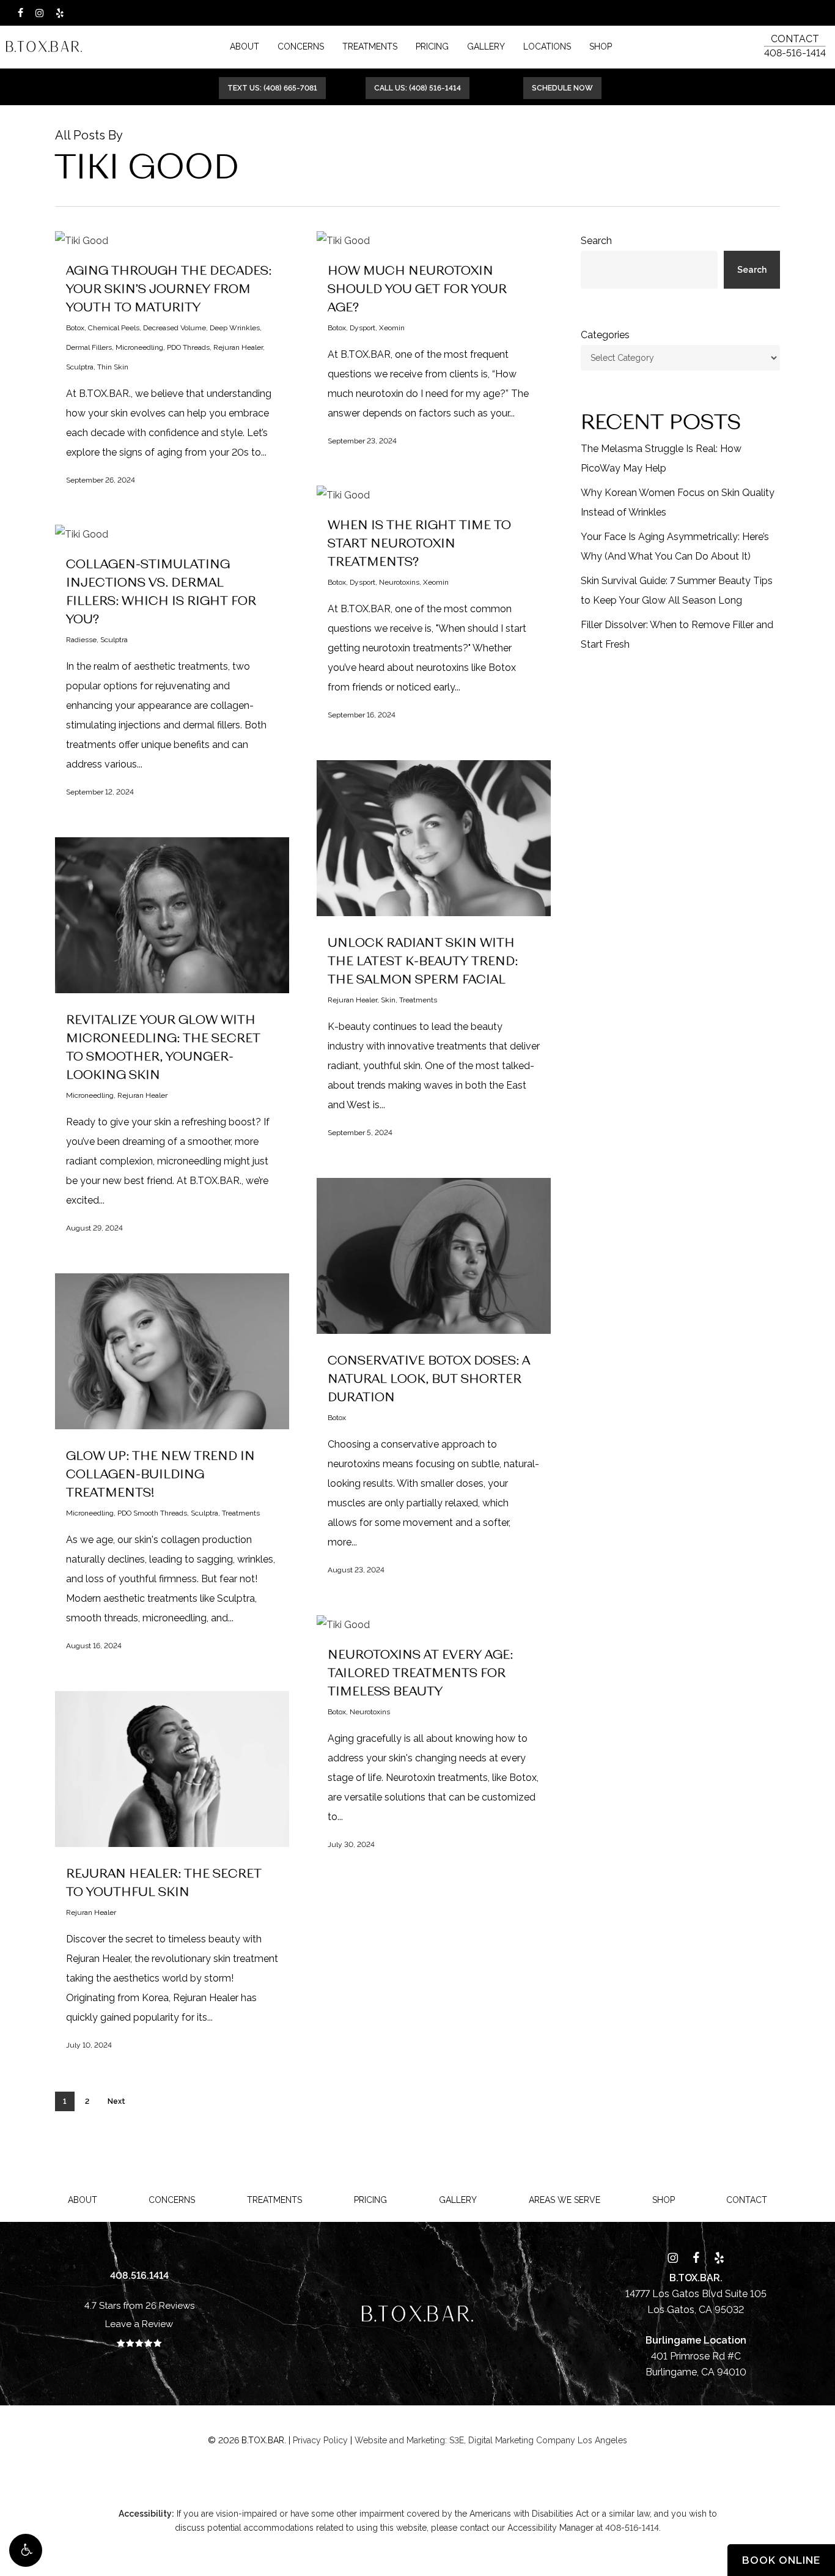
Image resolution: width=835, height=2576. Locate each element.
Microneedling (139, 347)
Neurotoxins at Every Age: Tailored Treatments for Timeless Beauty (420, 1672)
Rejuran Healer (238, 347)
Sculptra (80, 367)
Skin (388, 1000)
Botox (75, 328)
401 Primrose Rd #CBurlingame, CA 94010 (696, 2356)
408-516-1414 (795, 53)
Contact (747, 2200)
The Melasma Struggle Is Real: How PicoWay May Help (661, 458)
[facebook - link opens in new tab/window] (20, 13)
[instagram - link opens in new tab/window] (39, 13)
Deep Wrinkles (235, 328)
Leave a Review (139, 2324)
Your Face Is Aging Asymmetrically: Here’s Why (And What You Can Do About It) (675, 546)
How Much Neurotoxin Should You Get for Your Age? (417, 288)
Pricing (370, 2200)
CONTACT (795, 39)
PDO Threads (188, 347)
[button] (26, 2550)
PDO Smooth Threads (152, 1513)
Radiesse (81, 640)
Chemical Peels (114, 328)
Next (116, 2101)
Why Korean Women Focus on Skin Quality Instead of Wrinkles (678, 502)
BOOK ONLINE (781, 2560)
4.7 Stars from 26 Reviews (139, 2306)
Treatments (418, 1000)
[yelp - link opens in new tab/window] (60, 13)
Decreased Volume (175, 328)
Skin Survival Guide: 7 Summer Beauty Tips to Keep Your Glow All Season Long (677, 590)
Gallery (458, 2200)
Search (596, 241)
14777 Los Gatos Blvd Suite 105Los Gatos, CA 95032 (696, 2294)
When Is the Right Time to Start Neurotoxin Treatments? (419, 542)
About (83, 2200)
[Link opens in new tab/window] (673, 2257)
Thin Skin (113, 367)
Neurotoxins (399, 582)
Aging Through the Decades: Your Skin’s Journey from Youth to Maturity (169, 288)
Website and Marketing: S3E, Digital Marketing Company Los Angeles (491, 2440)
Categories (605, 335)
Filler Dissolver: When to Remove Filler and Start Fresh (677, 635)
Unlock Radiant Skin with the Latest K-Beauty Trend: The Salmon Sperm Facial (423, 960)
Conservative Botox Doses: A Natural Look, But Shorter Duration (429, 1378)
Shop (664, 2200)
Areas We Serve (565, 2200)
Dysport (362, 328)
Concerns (172, 2200)
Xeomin (392, 328)
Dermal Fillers (89, 347)
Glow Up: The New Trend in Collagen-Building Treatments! (160, 1473)
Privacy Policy (320, 2440)
